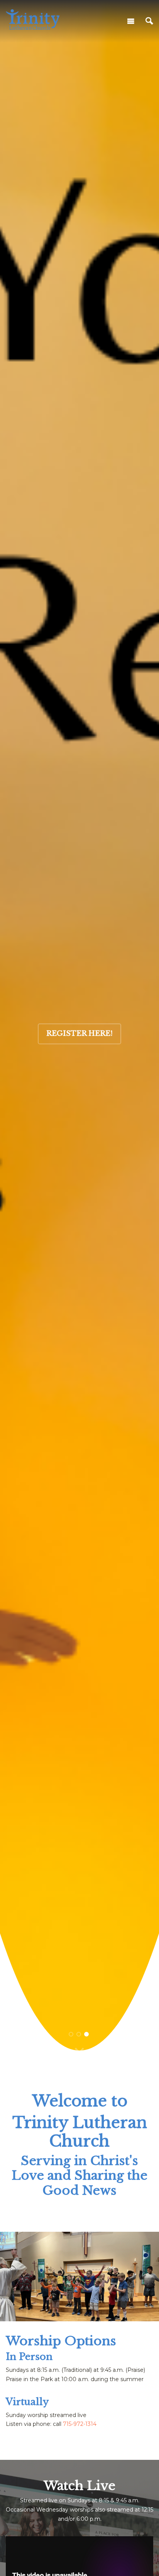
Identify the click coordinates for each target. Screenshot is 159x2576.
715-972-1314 (80, 2424)
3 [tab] (87, 2034)
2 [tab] (79, 2034)
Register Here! (79, 1033)
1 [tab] (71, 2034)
